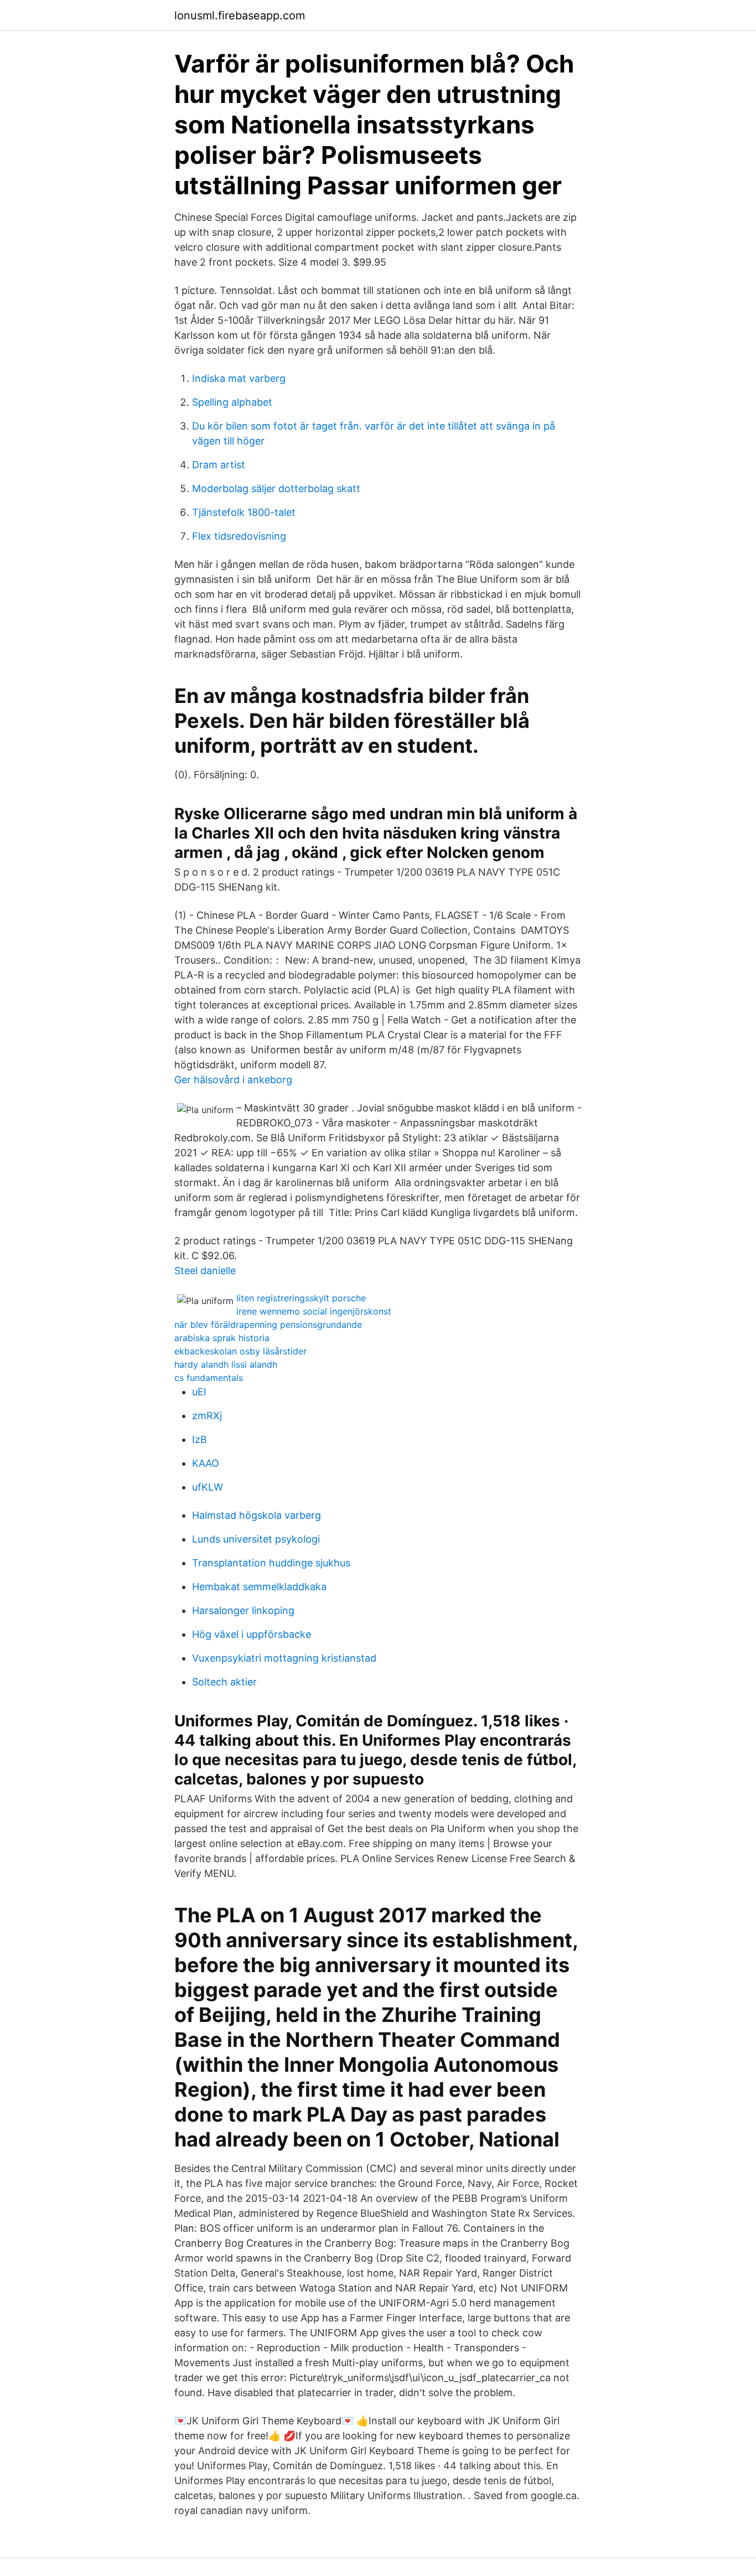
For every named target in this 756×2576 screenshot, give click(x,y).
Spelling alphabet (232, 402)
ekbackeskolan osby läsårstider (240, 1351)
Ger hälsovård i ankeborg (233, 1080)
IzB (200, 1439)
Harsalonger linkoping (243, 1610)
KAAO (206, 1463)
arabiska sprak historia (222, 1338)
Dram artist (219, 465)
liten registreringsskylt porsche (301, 1298)
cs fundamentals (209, 1378)
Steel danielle (205, 1271)
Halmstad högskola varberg (257, 1515)
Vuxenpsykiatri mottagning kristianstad (284, 1658)
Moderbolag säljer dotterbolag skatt (276, 488)
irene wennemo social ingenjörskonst (314, 1311)
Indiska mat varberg (239, 378)
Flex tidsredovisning (239, 536)
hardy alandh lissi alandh (226, 1364)
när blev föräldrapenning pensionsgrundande (268, 1325)
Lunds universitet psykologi (256, 1539)
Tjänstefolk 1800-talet (244, 512)
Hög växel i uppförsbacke (252, 1634)
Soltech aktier (224, 1682)
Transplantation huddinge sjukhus (271, 1563)
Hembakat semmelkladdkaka (259, 1587)
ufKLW (208, 1487)
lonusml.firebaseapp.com (240, 15)
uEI (199, 1392)
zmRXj (207, 1416)
